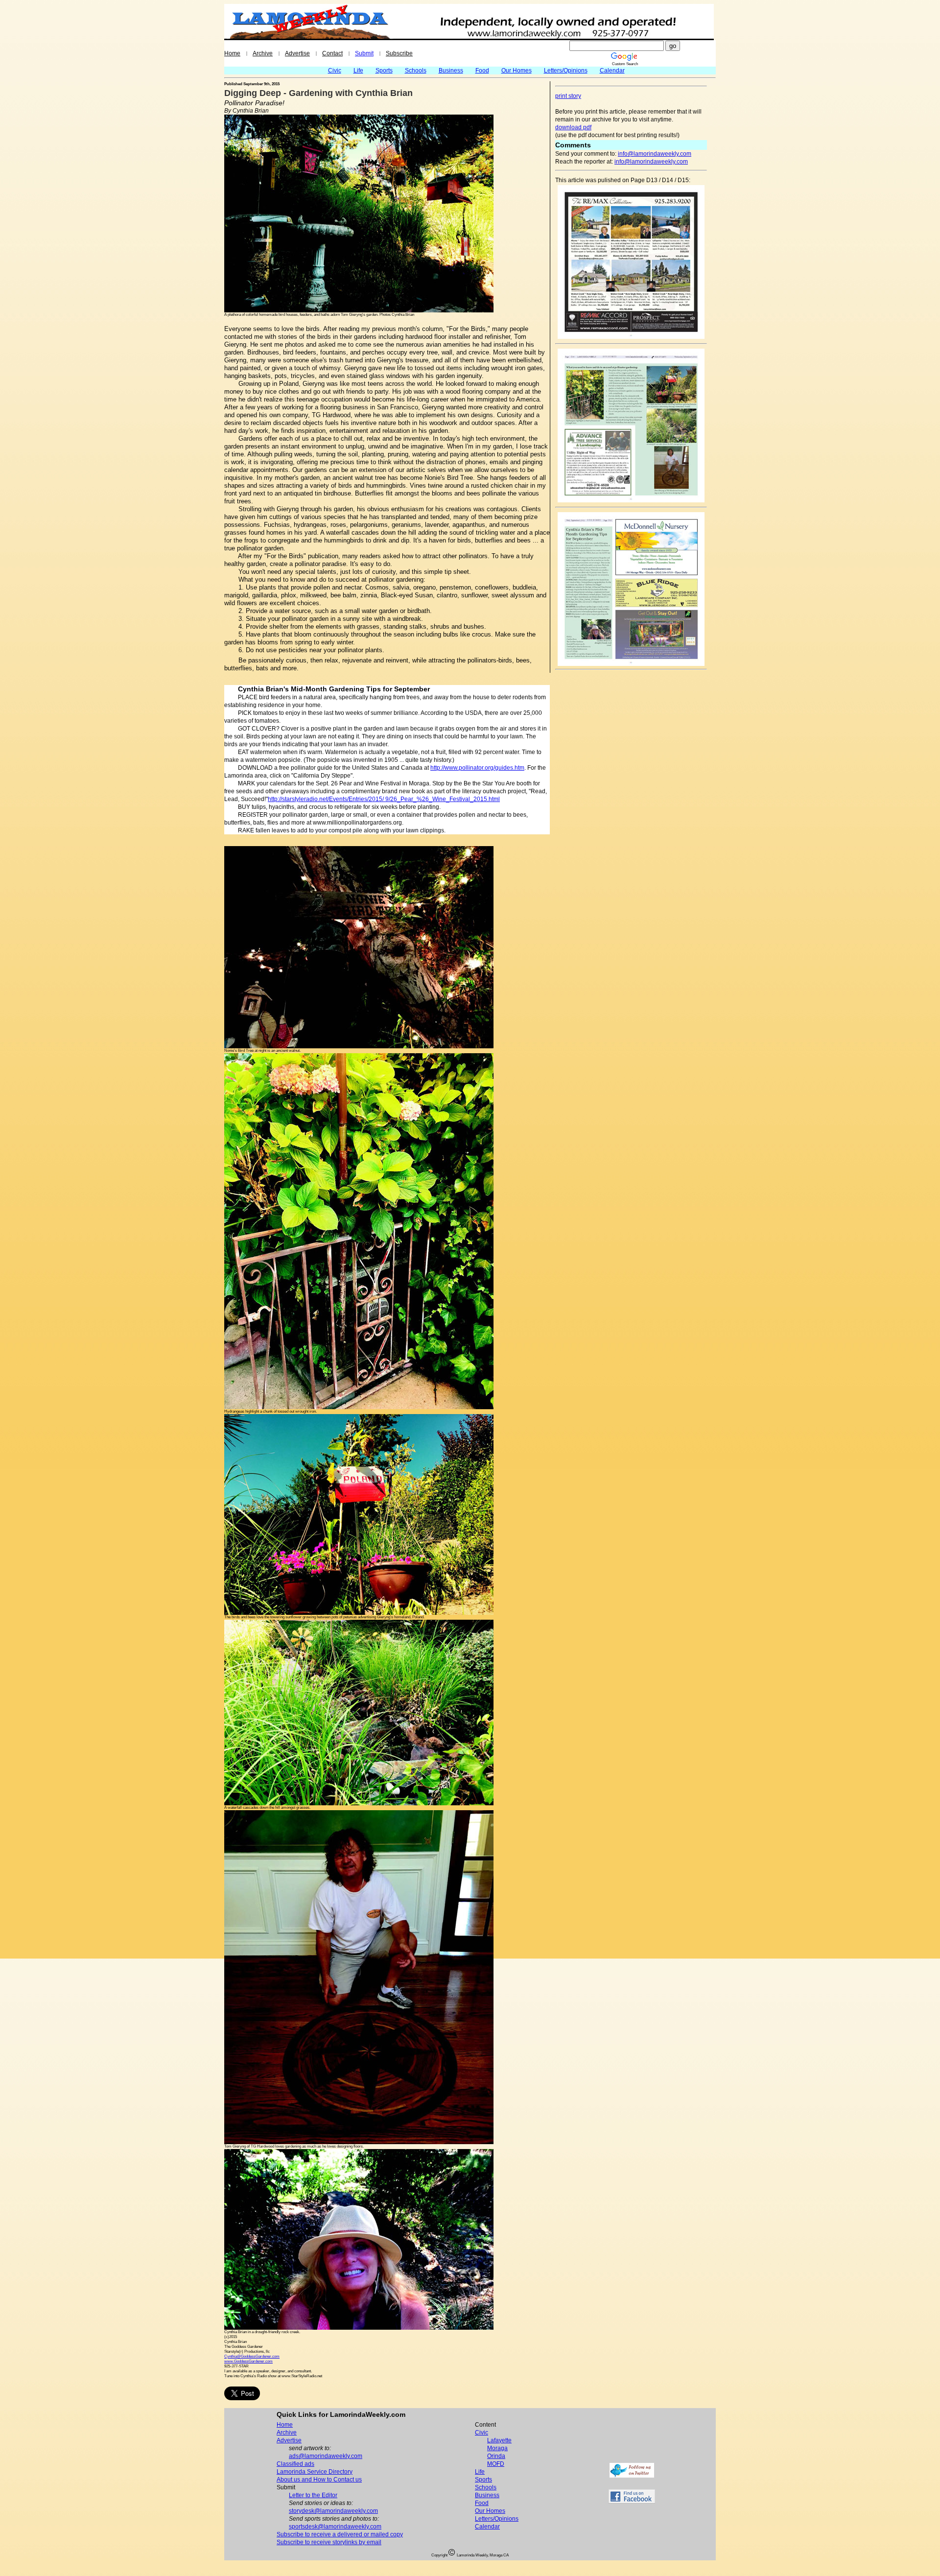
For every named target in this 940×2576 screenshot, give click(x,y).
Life (358, 71)
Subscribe (399, 53)
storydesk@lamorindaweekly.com (333, 2511)
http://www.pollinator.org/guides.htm (477, 768)
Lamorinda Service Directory (315, 2472)
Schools (416, 71)
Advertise (297, 53)
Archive (263, 53)
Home (232, 53)
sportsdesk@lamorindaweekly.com (335, 2527)
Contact (332, 53)
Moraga (497, 2448)
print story (568, 96)
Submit (364, 53)
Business (451, 71)
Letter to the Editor (313, 2495)
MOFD (496, 2464)
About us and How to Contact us (319, 2480)
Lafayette (499, 2440)
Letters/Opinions (566, 71)
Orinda (496, 2456)
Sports (384, 71)
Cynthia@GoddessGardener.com (252, 2356)
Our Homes (517, 71)
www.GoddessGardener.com (248, 2361)
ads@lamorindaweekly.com (326, 2456)
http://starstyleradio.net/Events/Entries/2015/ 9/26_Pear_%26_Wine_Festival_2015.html (384, 799)
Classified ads (295, 2464)
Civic (335, 71)
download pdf (573, 127)
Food (482, 71)
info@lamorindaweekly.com (655, 154)
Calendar (612, 71)
